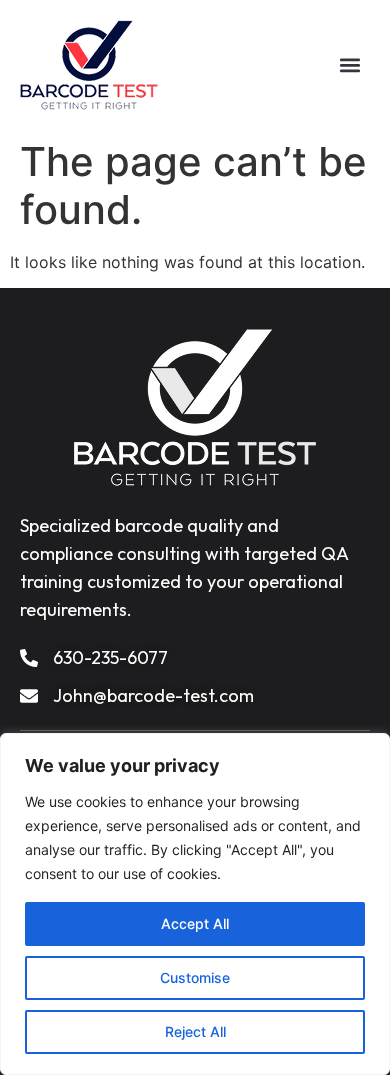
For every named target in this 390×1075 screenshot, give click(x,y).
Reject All (195, 1031)
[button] (350, 65)
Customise (195, 977)
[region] (195, 904)
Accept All (195, 923)
